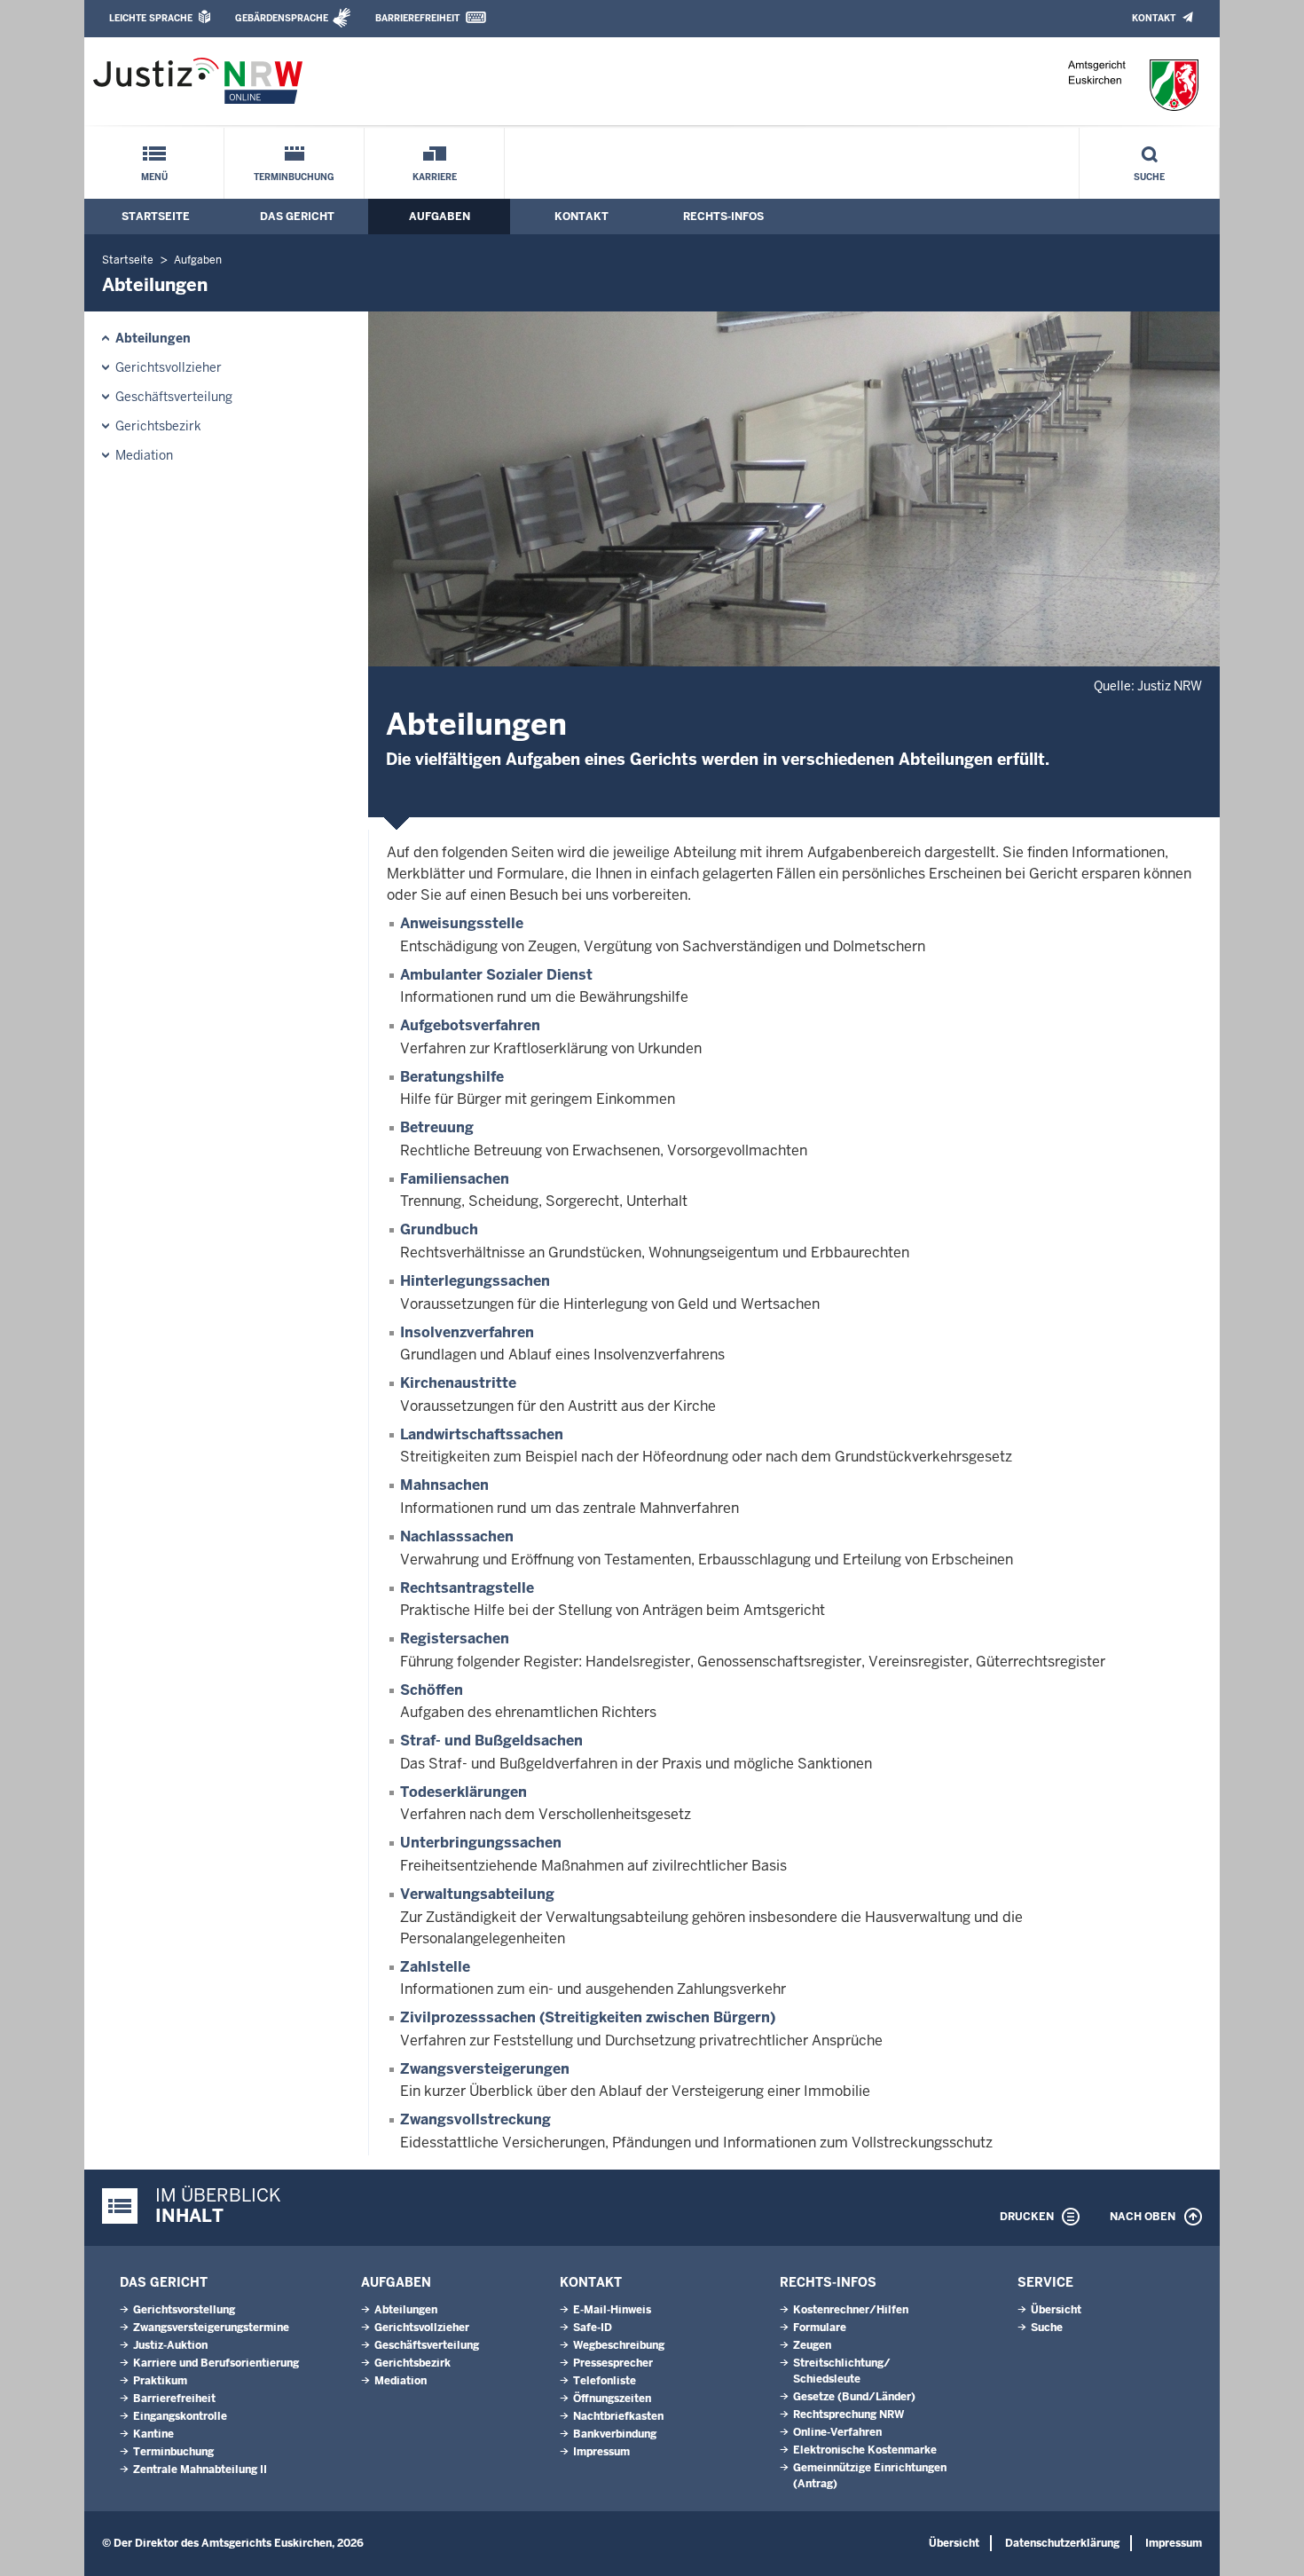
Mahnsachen (444, 1485)
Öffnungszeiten (612, 2399)
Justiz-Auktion (170, 2345)
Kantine (153, 2434)
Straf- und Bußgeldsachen (491, 1741)
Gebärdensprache (282, 18)
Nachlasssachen (457, 1536)
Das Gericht (297, 217)
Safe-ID (593, 2328)
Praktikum (160, 2381)
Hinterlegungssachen (475, 1281)
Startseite (156, 217)
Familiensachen (455, 1179)
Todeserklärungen (463, 1792)
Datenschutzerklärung (1062, 2543)
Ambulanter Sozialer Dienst (496, 975)
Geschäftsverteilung (174, 397)
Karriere (435, 177)
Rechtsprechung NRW (848, 2415)
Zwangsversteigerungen (485, 2069)
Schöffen (432, 1690)
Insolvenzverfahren (467, 1332)
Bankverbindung (615, 2434)
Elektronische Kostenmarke (865, 2450)
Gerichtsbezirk (158, 426)
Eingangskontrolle (180, 2416)
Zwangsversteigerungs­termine (211, 2328)
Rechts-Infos (723, 217)
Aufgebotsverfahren (470, 1025)
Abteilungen (153, 338)
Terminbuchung (294, 177)
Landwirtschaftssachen (482, 1434)
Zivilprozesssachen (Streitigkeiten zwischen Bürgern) (588, 2017)
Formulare (820, 2328)
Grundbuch (439, 1229)
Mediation (144, 455)
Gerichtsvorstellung (184, 2310)
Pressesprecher (613, 2363)
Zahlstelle (435, 1967)
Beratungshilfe (452, 1077)
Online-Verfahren (837, 2432)
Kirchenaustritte (458, 1383)
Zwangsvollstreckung (475, 2119)
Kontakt (1154, 18)
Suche (1149, 177)
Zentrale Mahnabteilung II (200, 2470)
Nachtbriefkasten (618, 2416)
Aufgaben (440, 217)
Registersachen (455, 1639)
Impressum (601, 2452)
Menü (154, 177)
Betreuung (437, 1127)
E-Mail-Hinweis (612, 2310)
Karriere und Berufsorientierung (216, 2363)
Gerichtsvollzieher (169, 367)
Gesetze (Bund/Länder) (854, 2397)
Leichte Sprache (151, 18)
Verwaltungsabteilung (477, 1894)
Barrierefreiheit (417, 18)
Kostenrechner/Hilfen (851, 2310)
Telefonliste (605, 2381)
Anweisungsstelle (462, 923)
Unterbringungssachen (481, 1843)
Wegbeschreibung (619, 2345)
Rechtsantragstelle (467, 1588)
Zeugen (812, 2345)
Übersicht (1056, 2310)
